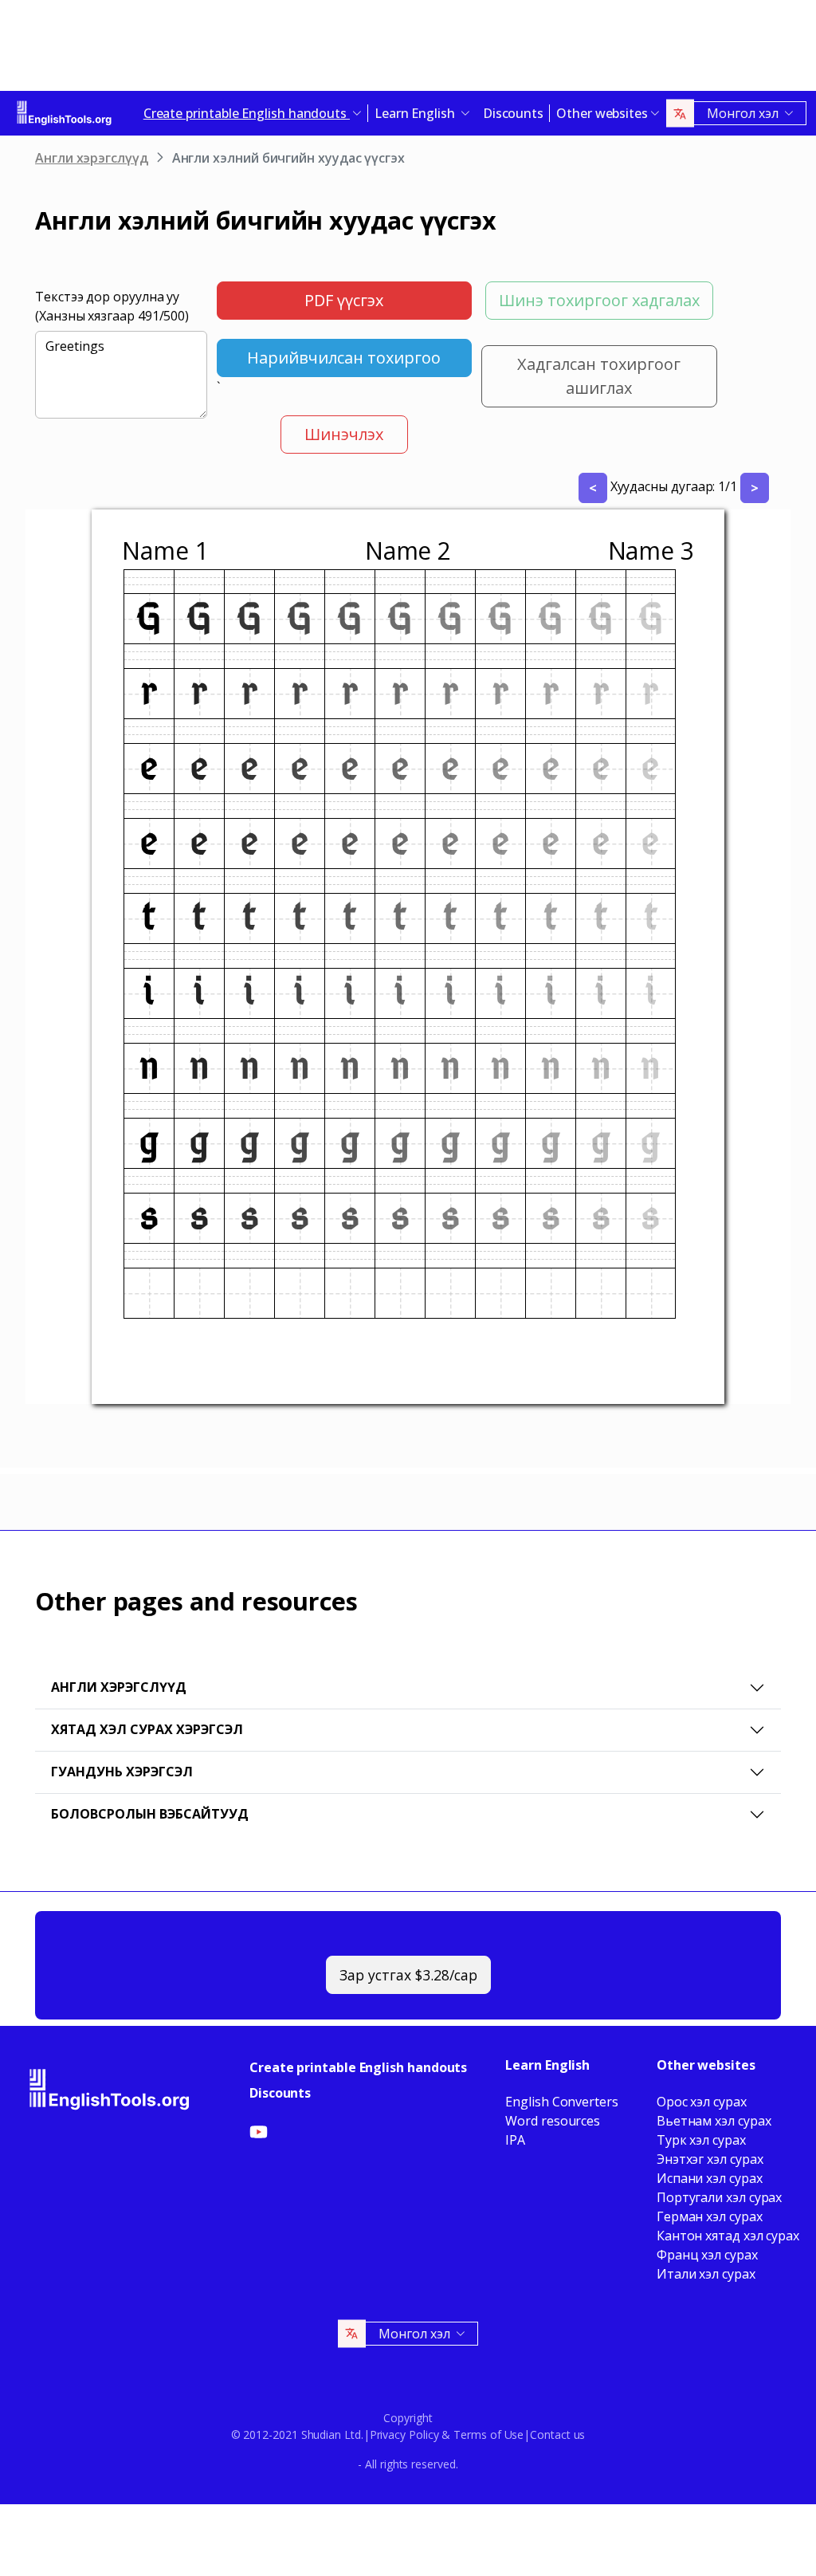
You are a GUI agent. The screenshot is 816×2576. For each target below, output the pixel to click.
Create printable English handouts (358, 2067)
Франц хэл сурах (707, 2255)
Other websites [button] (602, 113)
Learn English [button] (416, 113)
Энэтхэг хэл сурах (710, 2159)
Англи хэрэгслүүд (92, 158)
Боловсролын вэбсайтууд (150, 1814)
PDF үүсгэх (344, 300)
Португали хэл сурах (719, 2197)
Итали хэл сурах (706, 2274)
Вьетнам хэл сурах (714, 2121)
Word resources (553, 2121)
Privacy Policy (404, 2434)
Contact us (557, 2434)
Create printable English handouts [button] (247, 113)
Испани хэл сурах (710, 2178)
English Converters (562, 2102)
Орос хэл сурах (702, 2102)
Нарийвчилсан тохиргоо (344, 358)
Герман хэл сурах (710, 2216)
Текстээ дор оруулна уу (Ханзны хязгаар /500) (112, 306)
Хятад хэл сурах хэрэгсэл (147, 1729)
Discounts (513, 113)
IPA (515, 2140)
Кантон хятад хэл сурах (728, 2236)
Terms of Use (488, 2434)
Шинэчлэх (344, 434)
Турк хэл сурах (701, 2140)
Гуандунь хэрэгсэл (122, 1772)
